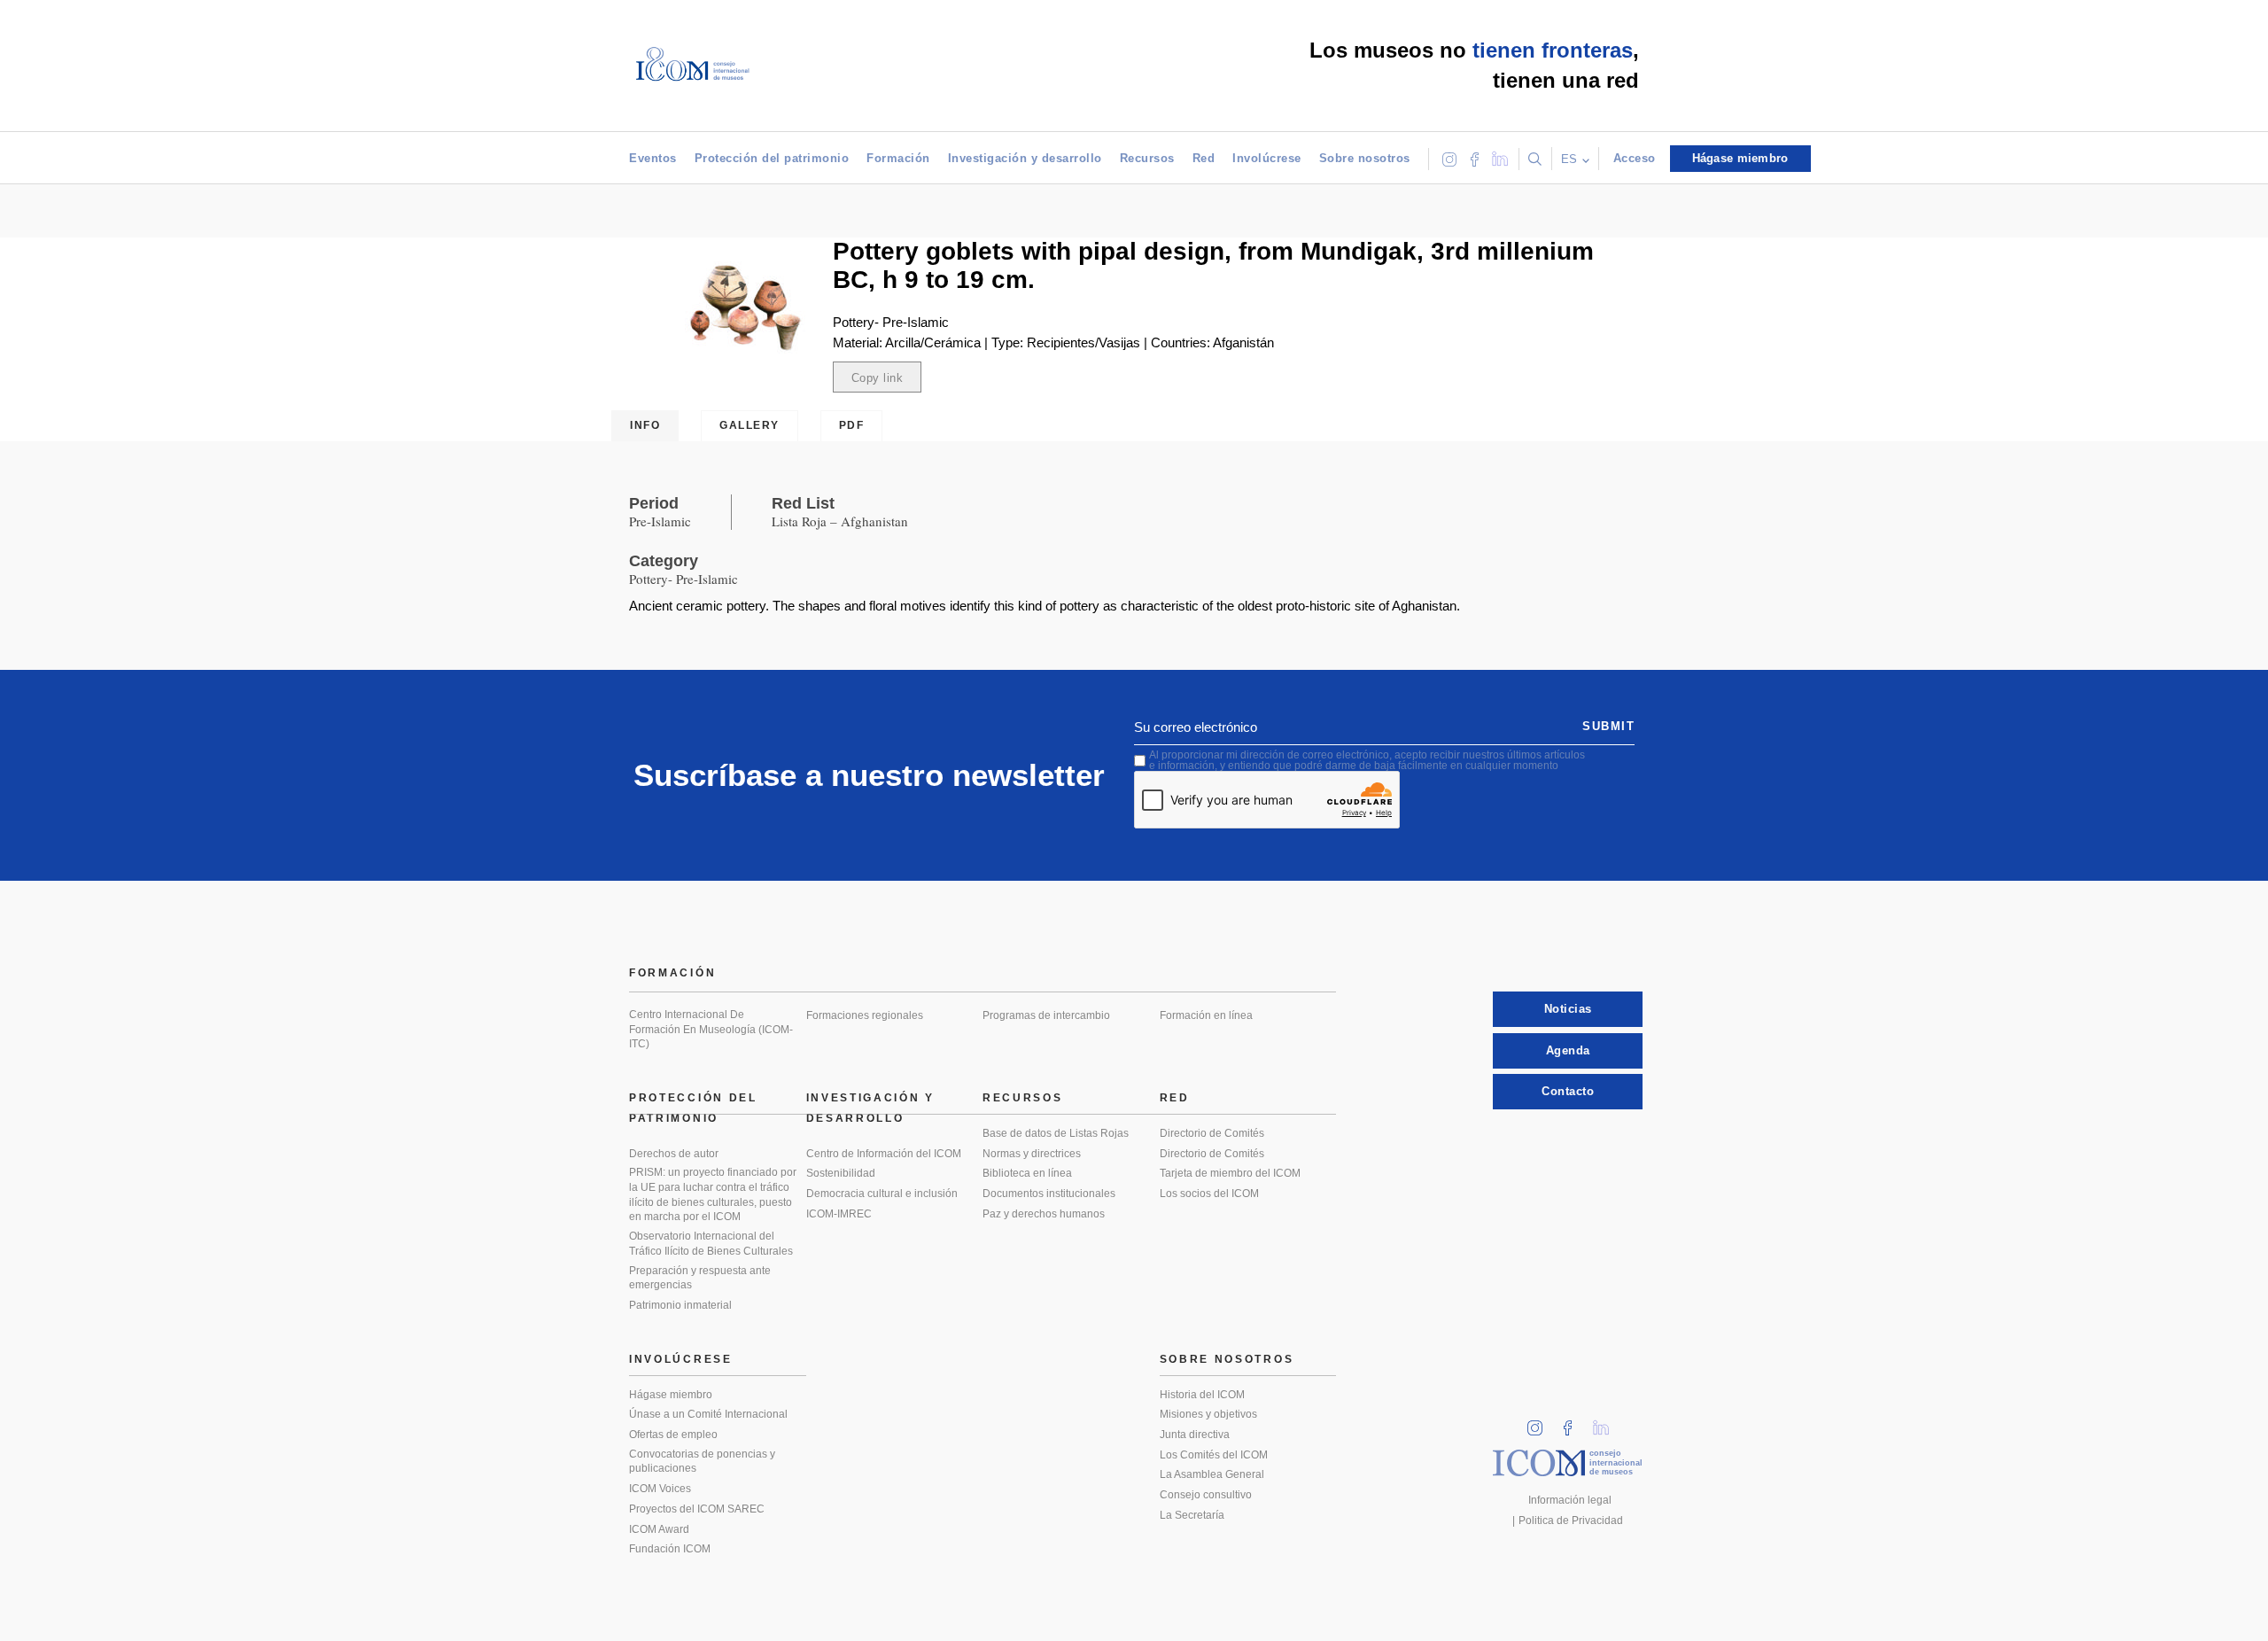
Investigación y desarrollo (1025, 158)
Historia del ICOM (1202, 1395)
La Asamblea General (1212, 1474)
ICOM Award (659, 1529)
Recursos (1147, 158)
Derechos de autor (674, 1154)
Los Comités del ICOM (1214, 1455)
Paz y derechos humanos (1044, 1214)
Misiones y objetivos (1208, 1414)
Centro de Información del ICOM (884, 1154)
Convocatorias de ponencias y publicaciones (702, 1462)
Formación (898, 158)
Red (1204, 158)
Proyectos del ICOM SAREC (697, 1509)
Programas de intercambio (1046, 1015)
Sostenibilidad (841, 1173)
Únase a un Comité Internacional (708, 1414)
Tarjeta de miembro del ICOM (1230, 1173)
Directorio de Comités (1212, 1133)
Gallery (750, 425)
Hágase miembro (671, 1395)
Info (645, 425)
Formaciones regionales (865, 1015)
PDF (852, 425)
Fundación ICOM (670, 1549)
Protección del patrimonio (772, 158)
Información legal (1570, 1500)
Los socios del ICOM (1209, 1194)
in (1541, 1423)
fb (1573, 1423)
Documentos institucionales (1049, 1194)
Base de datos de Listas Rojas (1056, 1133)
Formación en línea (1206, 1015)
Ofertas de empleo (673, 1435)
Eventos (653, 158)
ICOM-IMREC (839, 1214)
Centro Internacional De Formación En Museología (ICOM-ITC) (711, 1029)
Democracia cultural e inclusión (882, 1194)
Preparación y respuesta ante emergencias (700, 1278)
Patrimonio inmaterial (680, 1305)
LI (1607, 1423)
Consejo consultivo (1206, 1495)
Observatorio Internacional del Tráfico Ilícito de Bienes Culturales (711, 1244)
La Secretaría (1192, 1515)
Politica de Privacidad (1571, 1520)
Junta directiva (1195, 1435)
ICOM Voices (660, 1489)
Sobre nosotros (1365, 158)
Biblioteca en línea (1027, 1173)
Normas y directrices (1032, 1154)
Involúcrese (1267, 158)
